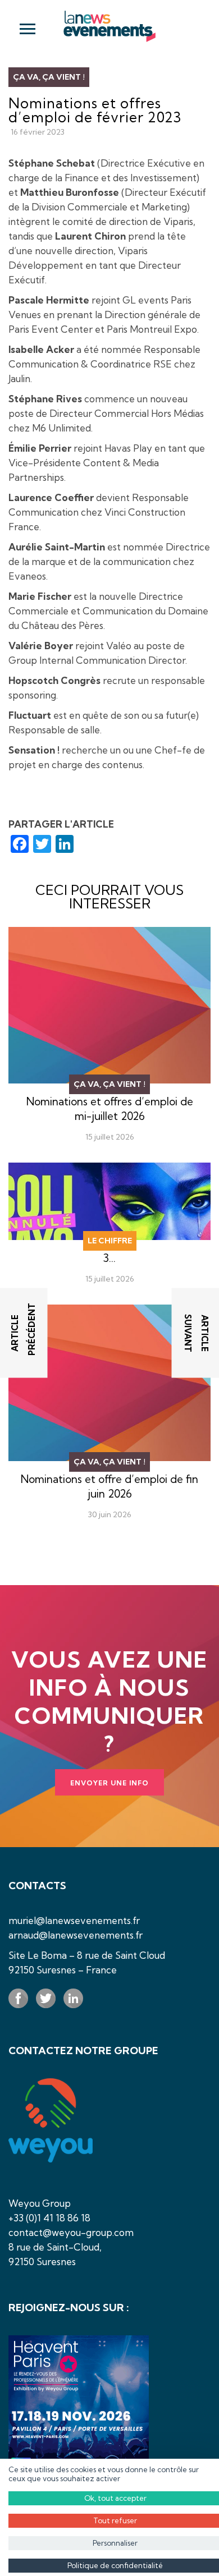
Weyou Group (40, 2203)
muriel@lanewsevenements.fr (74, 1920)
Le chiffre (110, 1241)
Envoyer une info (109, 1783)
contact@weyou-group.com (71, 2232)
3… (109, 1258)
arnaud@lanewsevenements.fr (76, 1935)
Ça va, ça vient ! (49, 77)
